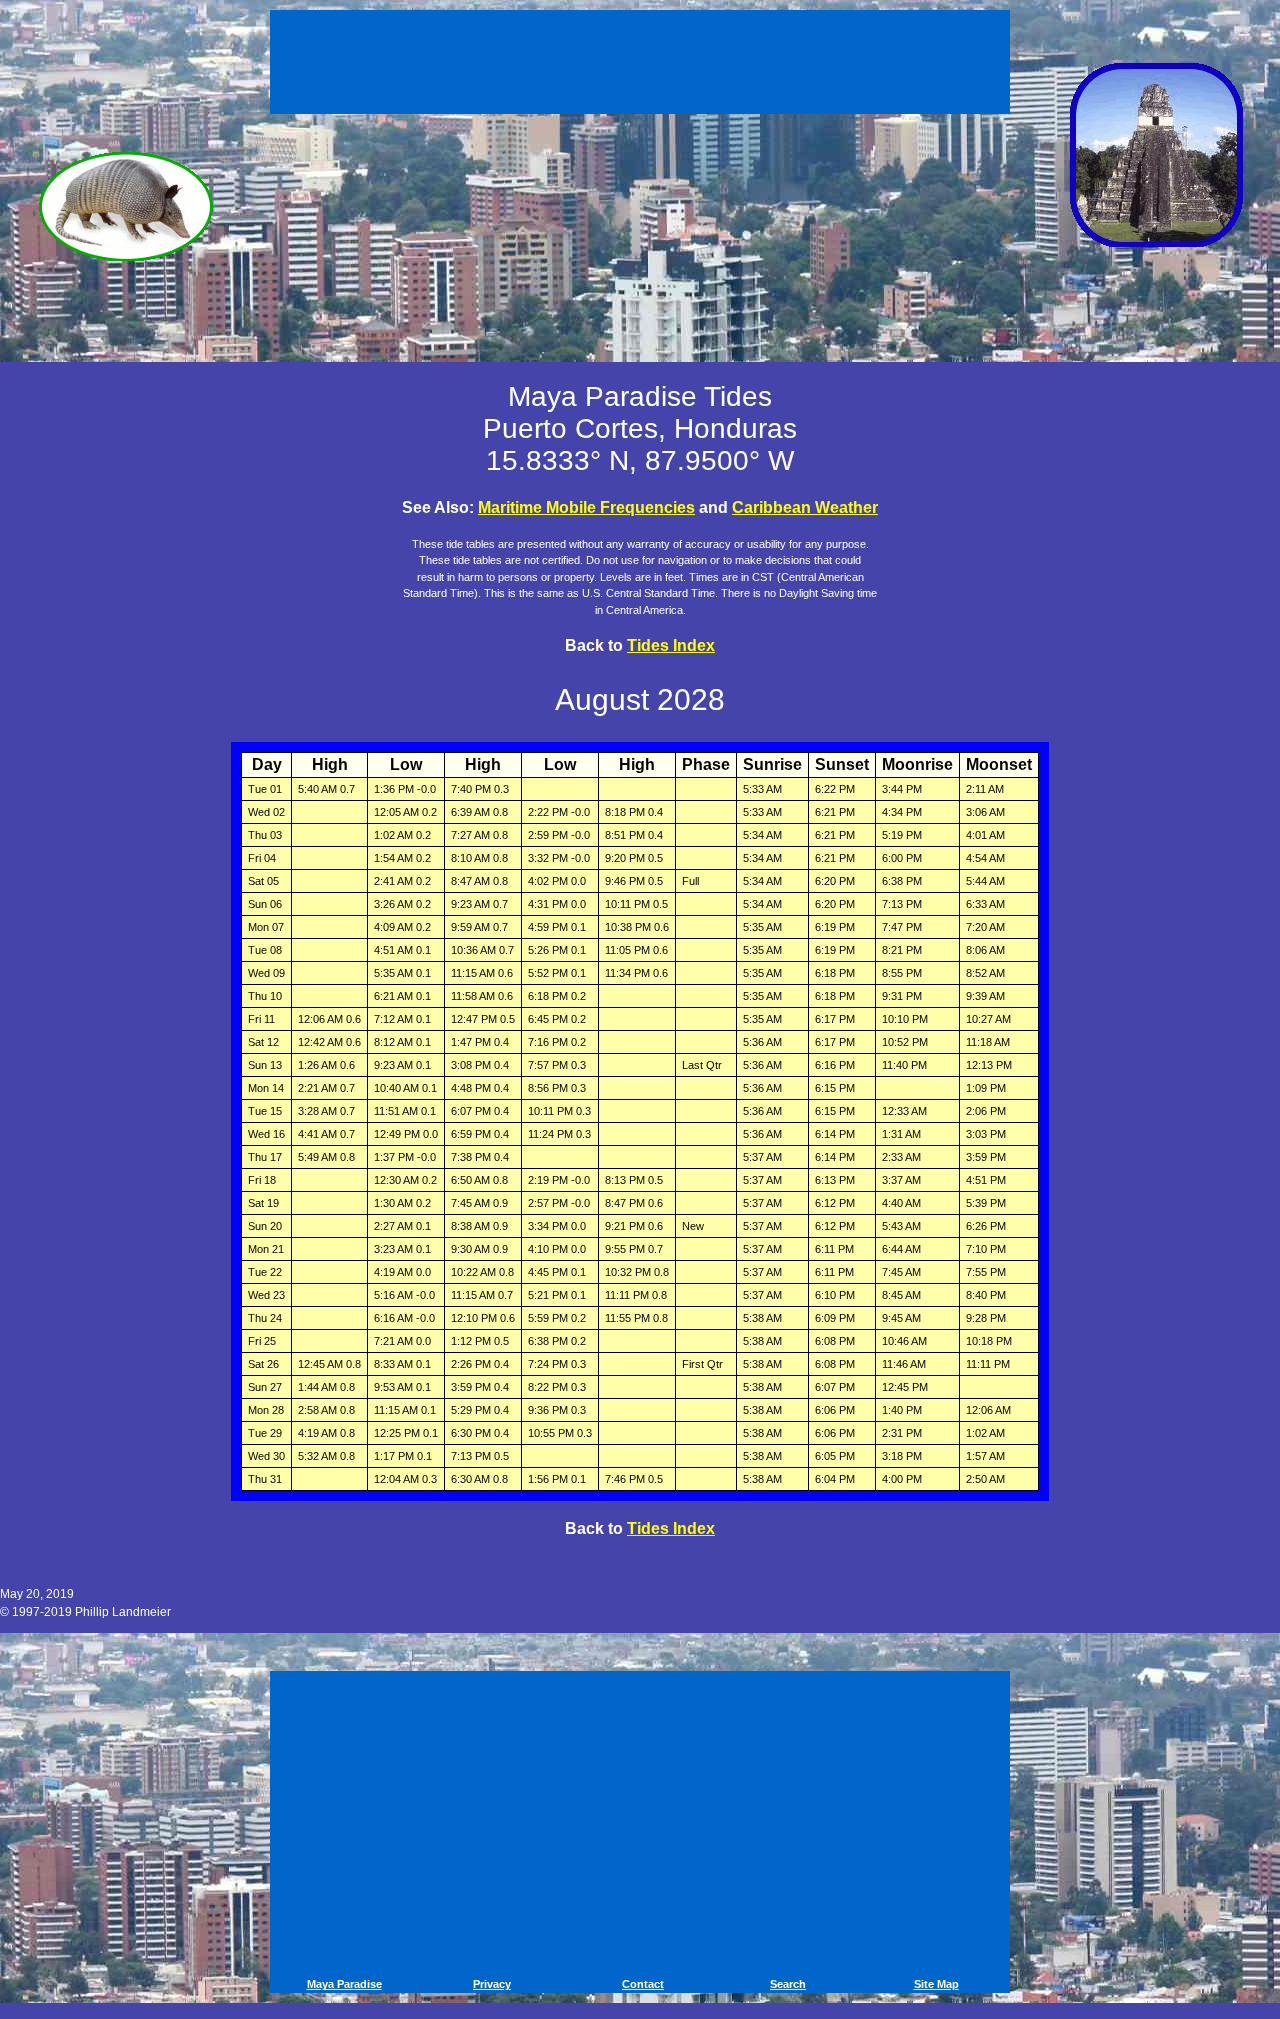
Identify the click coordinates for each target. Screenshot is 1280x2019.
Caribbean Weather (805, 507)
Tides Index (671, 645)
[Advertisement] (643, 58)
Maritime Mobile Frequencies (586, 507)
